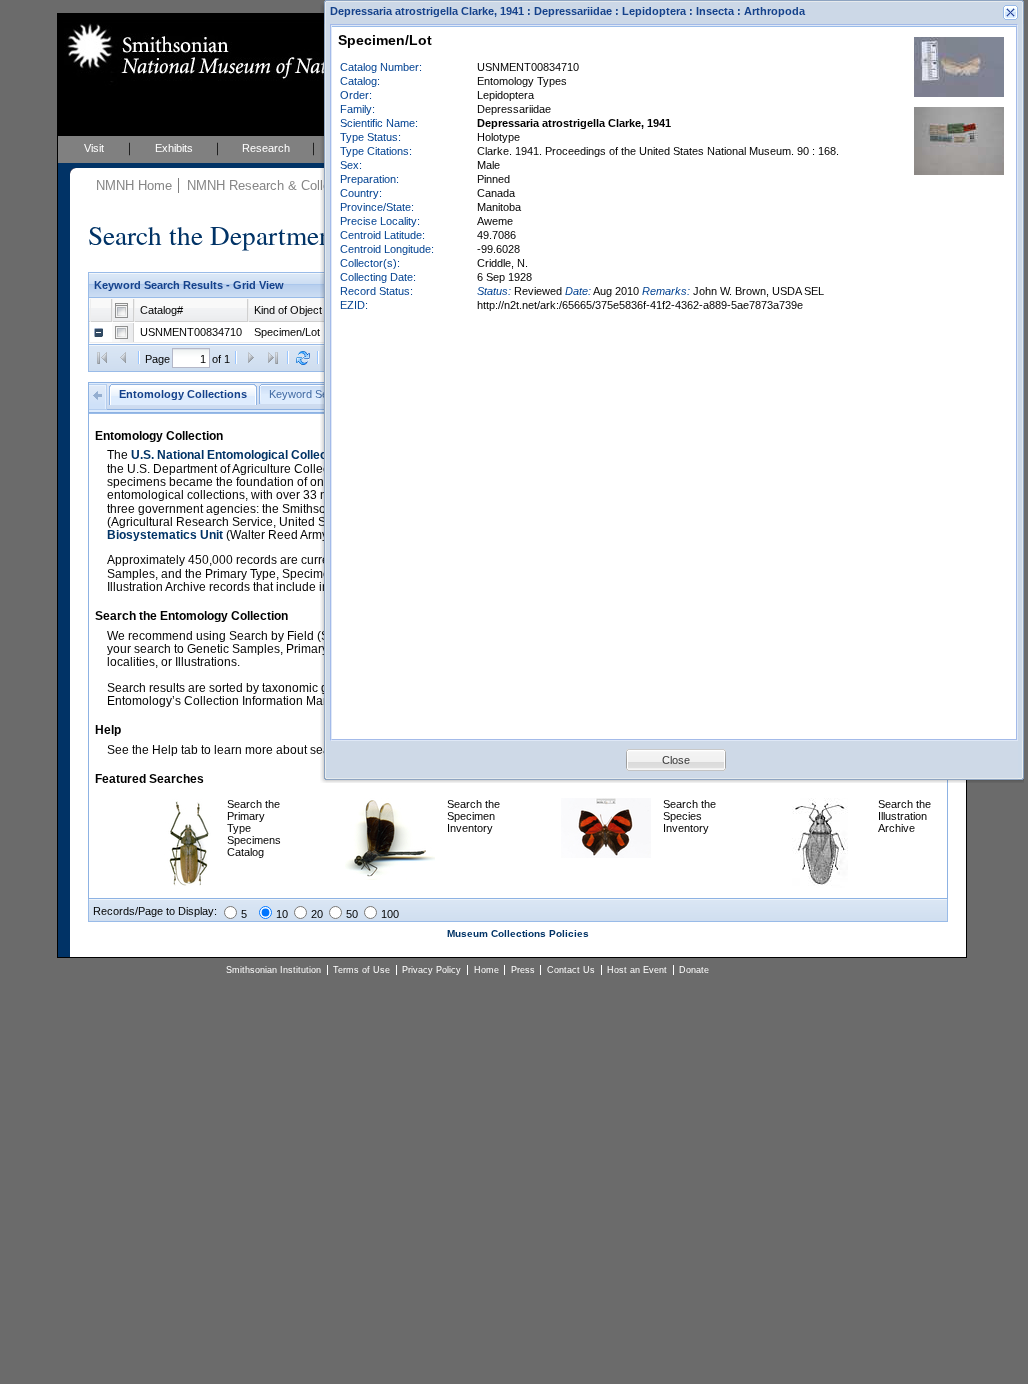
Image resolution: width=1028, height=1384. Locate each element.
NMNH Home (134, 185)
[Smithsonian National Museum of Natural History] (242, 51)
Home (486, 970)
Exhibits (174, 148)
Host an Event (637, 970)
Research (266, 148)
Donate (694, 970)
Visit (94, 148)
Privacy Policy (431, 970)
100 (390, 914)
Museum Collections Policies (518, 933)
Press (523, 970)
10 (282, 914)
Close (676, 760)
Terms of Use (361, 970)
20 (317, 914)
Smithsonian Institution (273, 970)
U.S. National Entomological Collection (239, 455)
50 (352, 914)
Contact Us (571, 970)
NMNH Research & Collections (276, 185)
